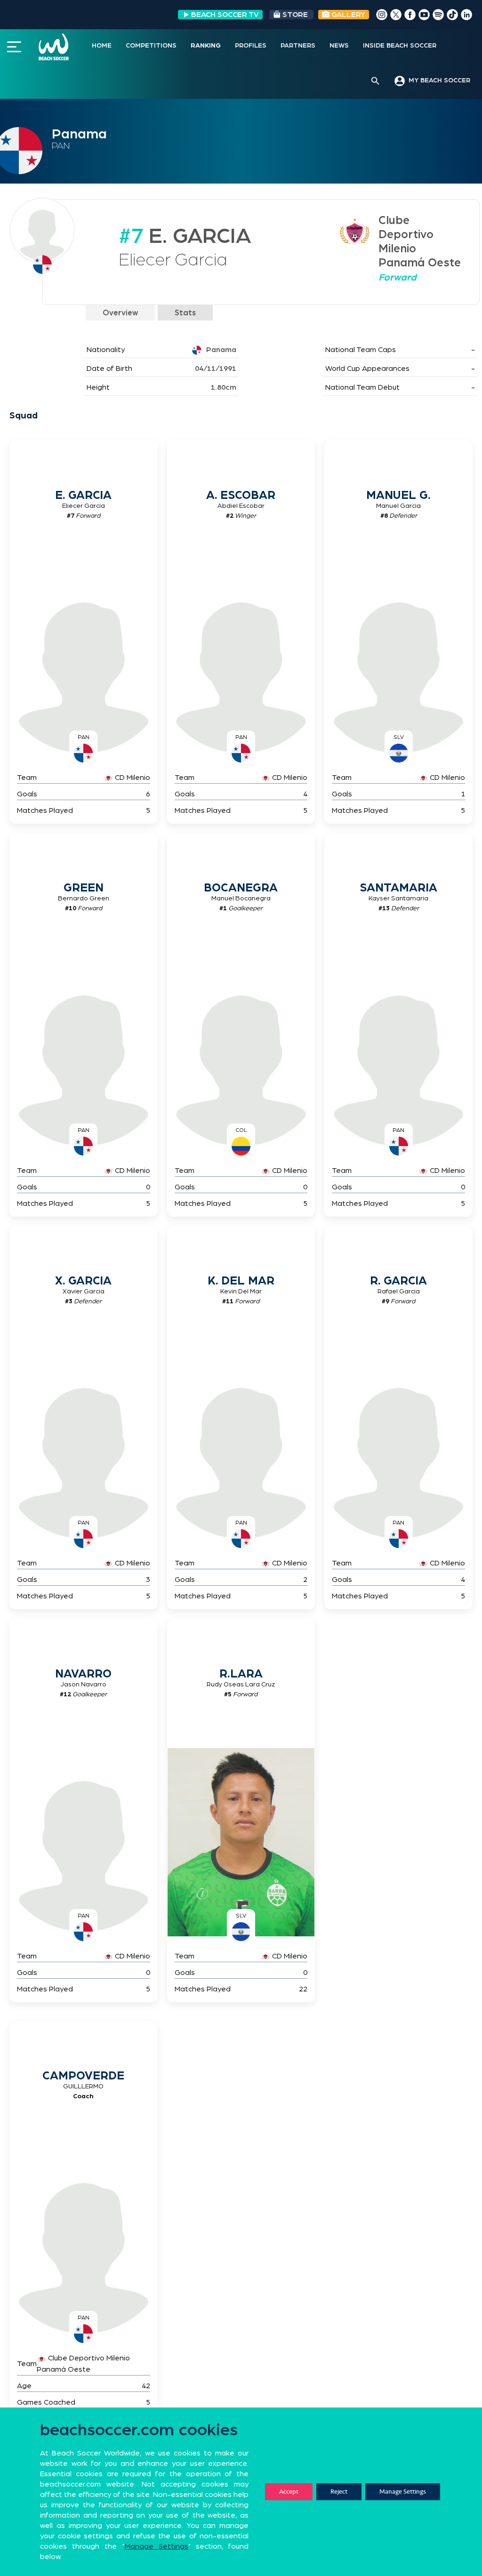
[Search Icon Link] (375, 81)
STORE (295, 15)
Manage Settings (403, 2492)
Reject (339, 2492)
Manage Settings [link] (157, 2546)
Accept (289, 2492)
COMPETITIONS (151, 46)
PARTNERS (298, 46)
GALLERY (347, 15)
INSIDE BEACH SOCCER (400, 46)
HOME (102, 46)
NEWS (339, 46)
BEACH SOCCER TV (225, 15)
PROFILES (251, 46)
